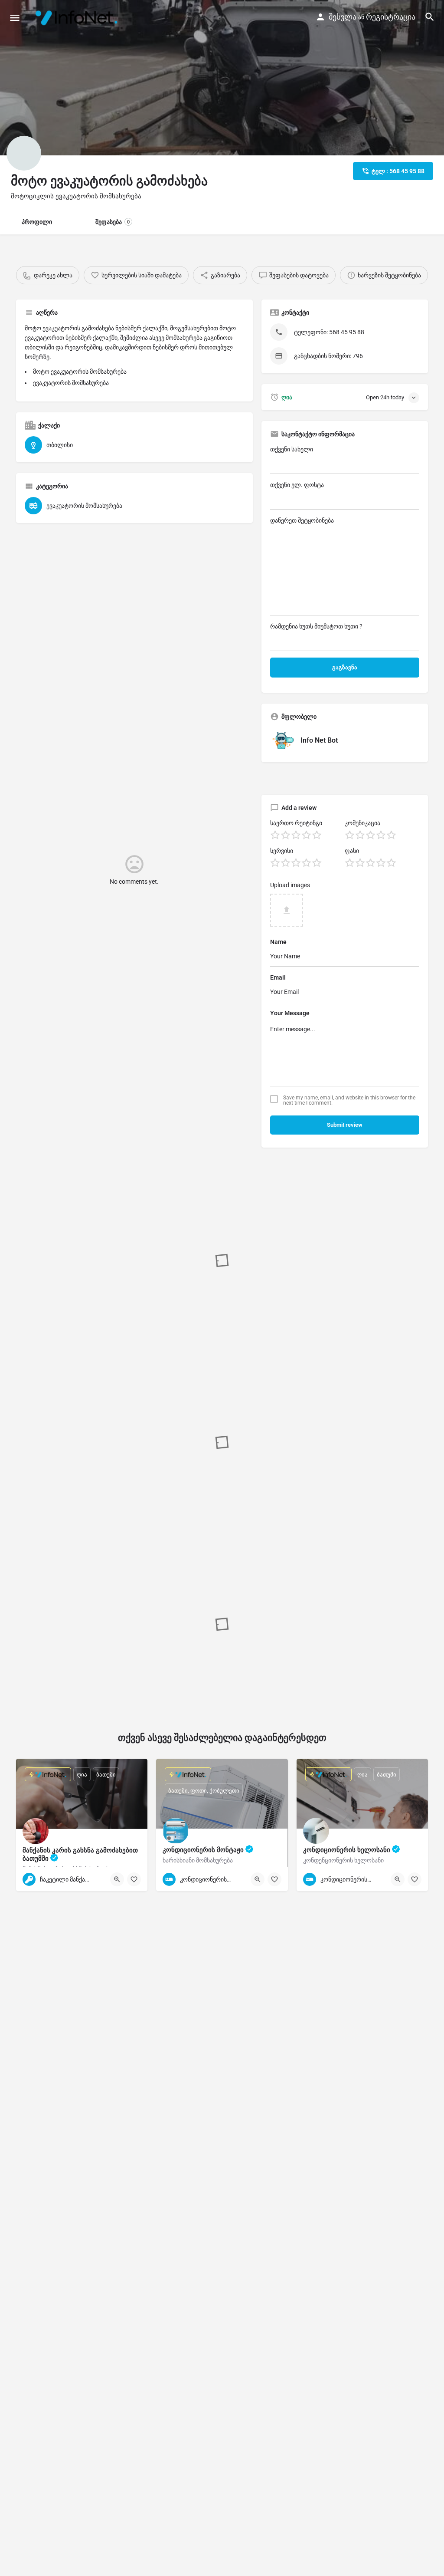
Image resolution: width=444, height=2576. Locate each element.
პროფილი (37, 222)
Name (278, 942)
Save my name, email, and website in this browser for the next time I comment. (349, 1100)
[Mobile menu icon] (15, 18)
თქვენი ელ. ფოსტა (297, 485)
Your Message (290, 1013)
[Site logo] (78, 17)
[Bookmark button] (134, 1879)
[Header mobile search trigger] (430, 17)
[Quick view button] (117, 1879)
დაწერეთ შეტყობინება (302, 520)
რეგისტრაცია (391, 17)
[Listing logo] (24, 153)
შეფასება (113, 222)
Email (278, 977)
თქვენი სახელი (292, 449)
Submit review (345, 1125)
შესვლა (343, 17)
